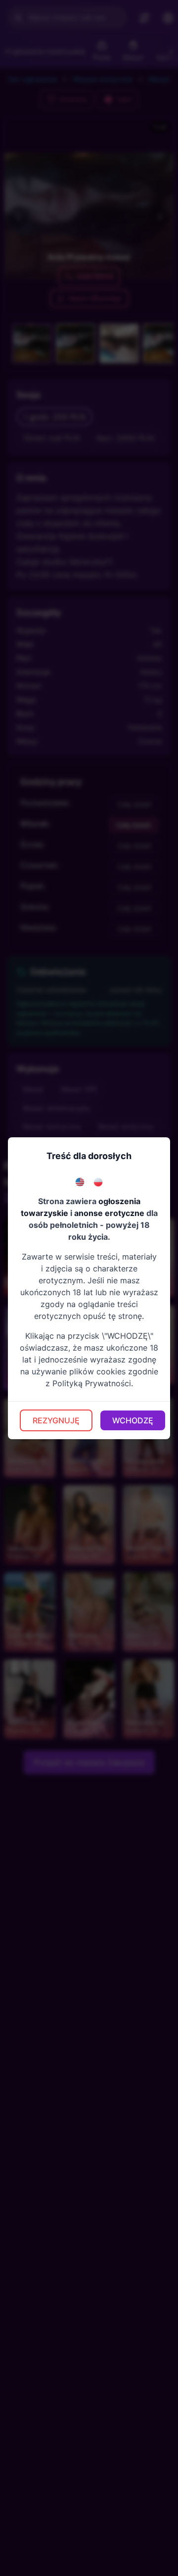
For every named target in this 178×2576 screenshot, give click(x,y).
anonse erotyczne (109, 1213)
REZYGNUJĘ (56, 1420)
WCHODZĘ (133, 1420)
